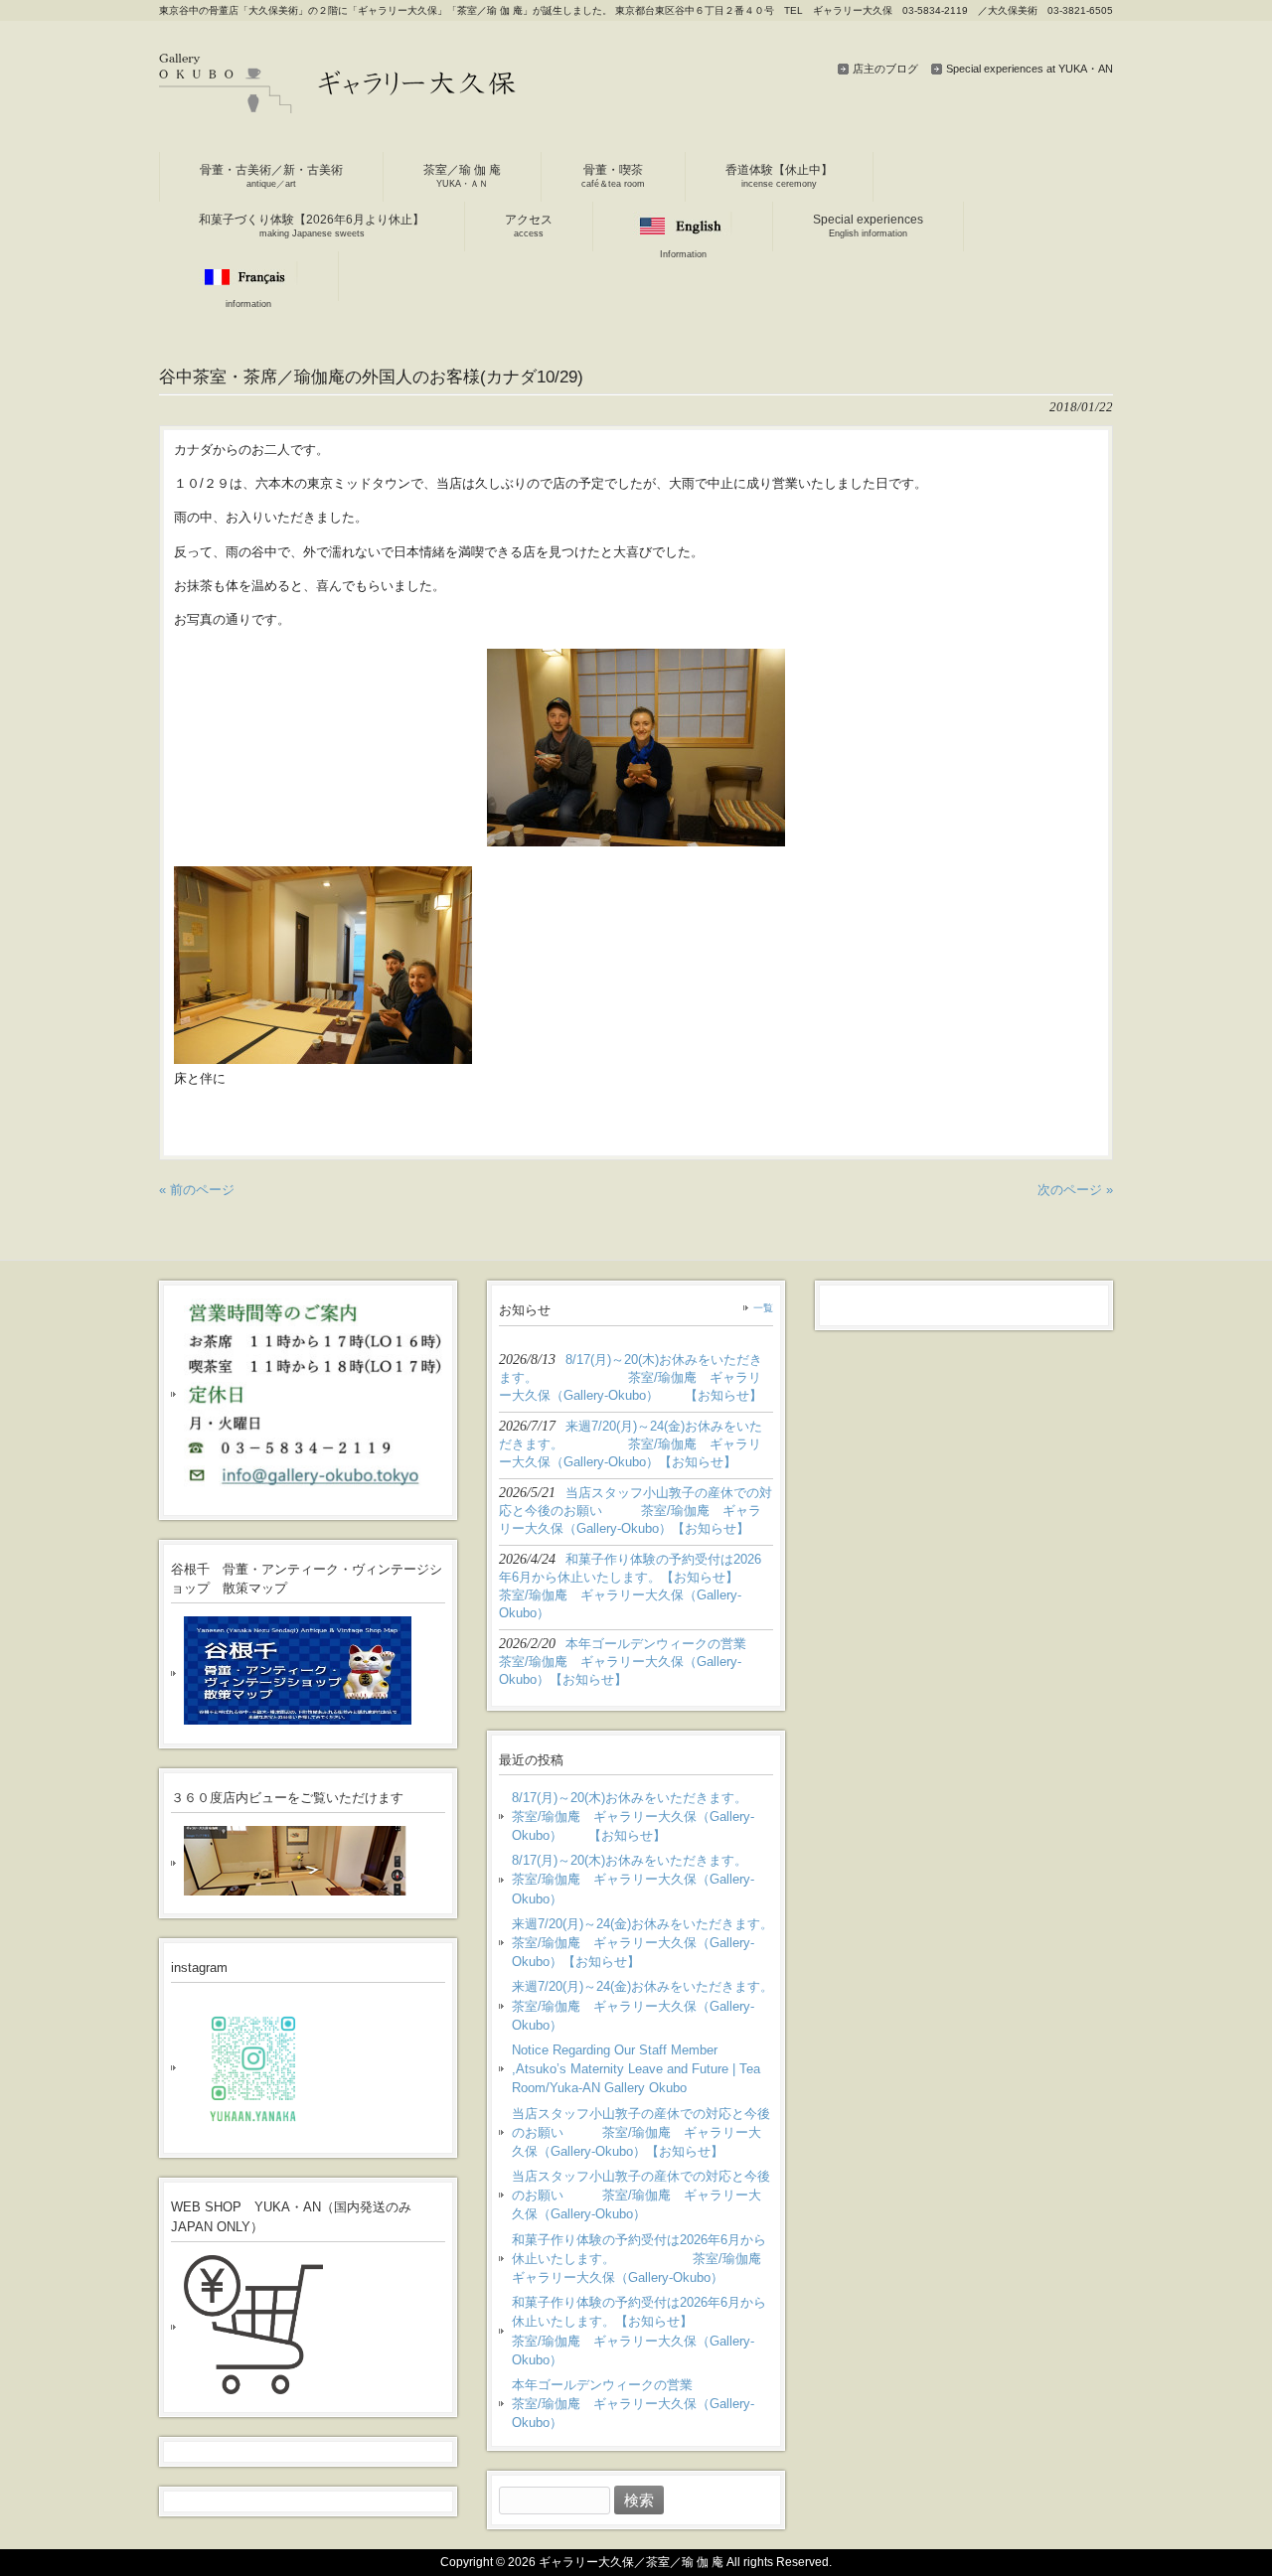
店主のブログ (885, 69)
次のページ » (1075, 1190)
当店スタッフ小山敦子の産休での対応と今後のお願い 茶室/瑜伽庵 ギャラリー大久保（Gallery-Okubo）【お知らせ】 (641, 2132)
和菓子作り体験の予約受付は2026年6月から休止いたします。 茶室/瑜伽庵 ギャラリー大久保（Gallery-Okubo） (642, 2259)
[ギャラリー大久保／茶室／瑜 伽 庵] (338, 106)
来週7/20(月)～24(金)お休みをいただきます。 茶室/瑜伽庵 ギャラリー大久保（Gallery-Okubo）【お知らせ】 (642, 1943)
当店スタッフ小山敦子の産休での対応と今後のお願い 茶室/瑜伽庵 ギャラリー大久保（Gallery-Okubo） (641, 2195)
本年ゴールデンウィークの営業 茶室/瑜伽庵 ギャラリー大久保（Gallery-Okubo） (642, 2404)
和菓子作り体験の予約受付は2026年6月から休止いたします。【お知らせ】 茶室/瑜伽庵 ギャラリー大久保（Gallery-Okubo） (642, 2331)
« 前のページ (197, 1190)
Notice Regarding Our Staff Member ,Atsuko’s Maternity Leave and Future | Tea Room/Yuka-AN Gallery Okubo (636, 2069)
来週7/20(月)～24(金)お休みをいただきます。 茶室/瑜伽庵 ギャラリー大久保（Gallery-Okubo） (642, 2005)
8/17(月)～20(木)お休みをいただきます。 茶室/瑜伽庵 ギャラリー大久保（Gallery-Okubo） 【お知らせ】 (642, 1817)
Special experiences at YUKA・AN (1030, 69)
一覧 (763, 1308)
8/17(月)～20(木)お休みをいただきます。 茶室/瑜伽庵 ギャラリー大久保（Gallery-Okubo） (642, 1879)
